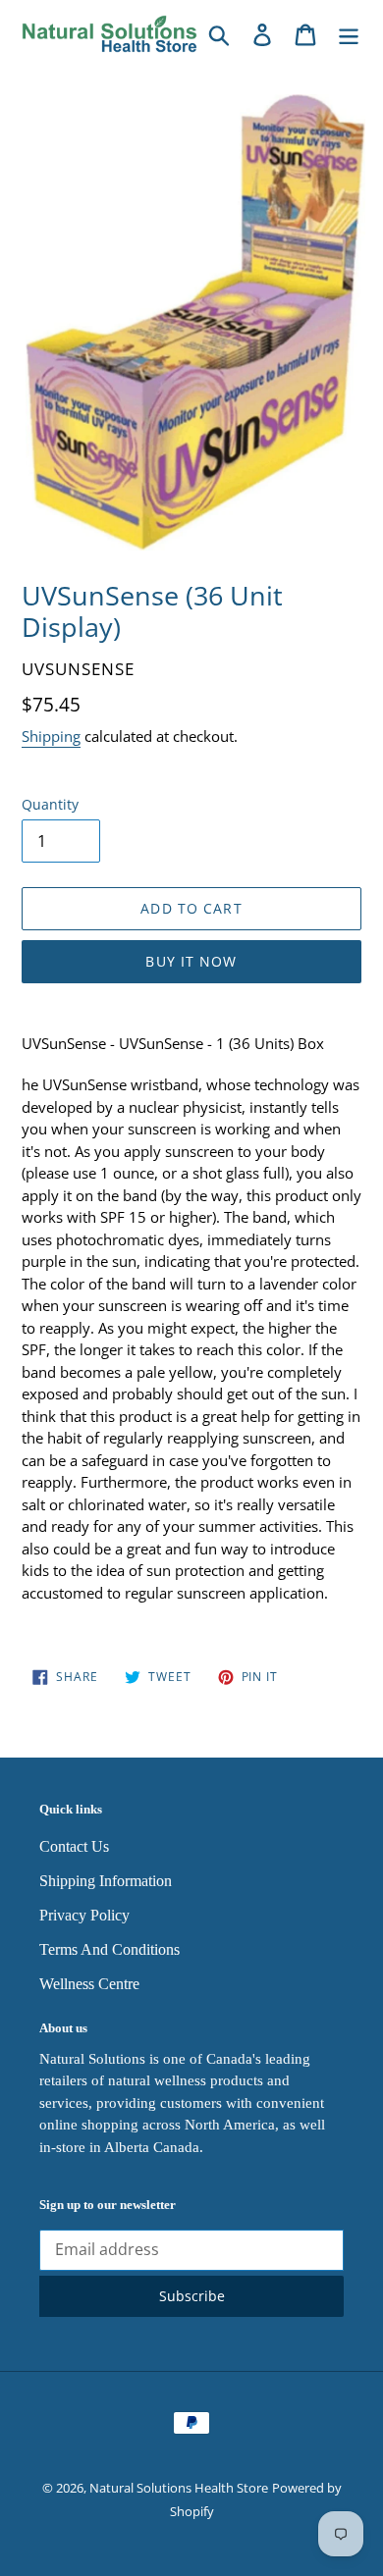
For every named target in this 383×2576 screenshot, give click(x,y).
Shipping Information (106, 1881)
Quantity (50, 804)
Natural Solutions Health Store (179, 2488)
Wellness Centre (89, 1984)
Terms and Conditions (109, 1949)
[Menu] (349, 34)
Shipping (51, 736)
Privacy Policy (84, 1915)
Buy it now (191, 961)
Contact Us (74, 1846)
